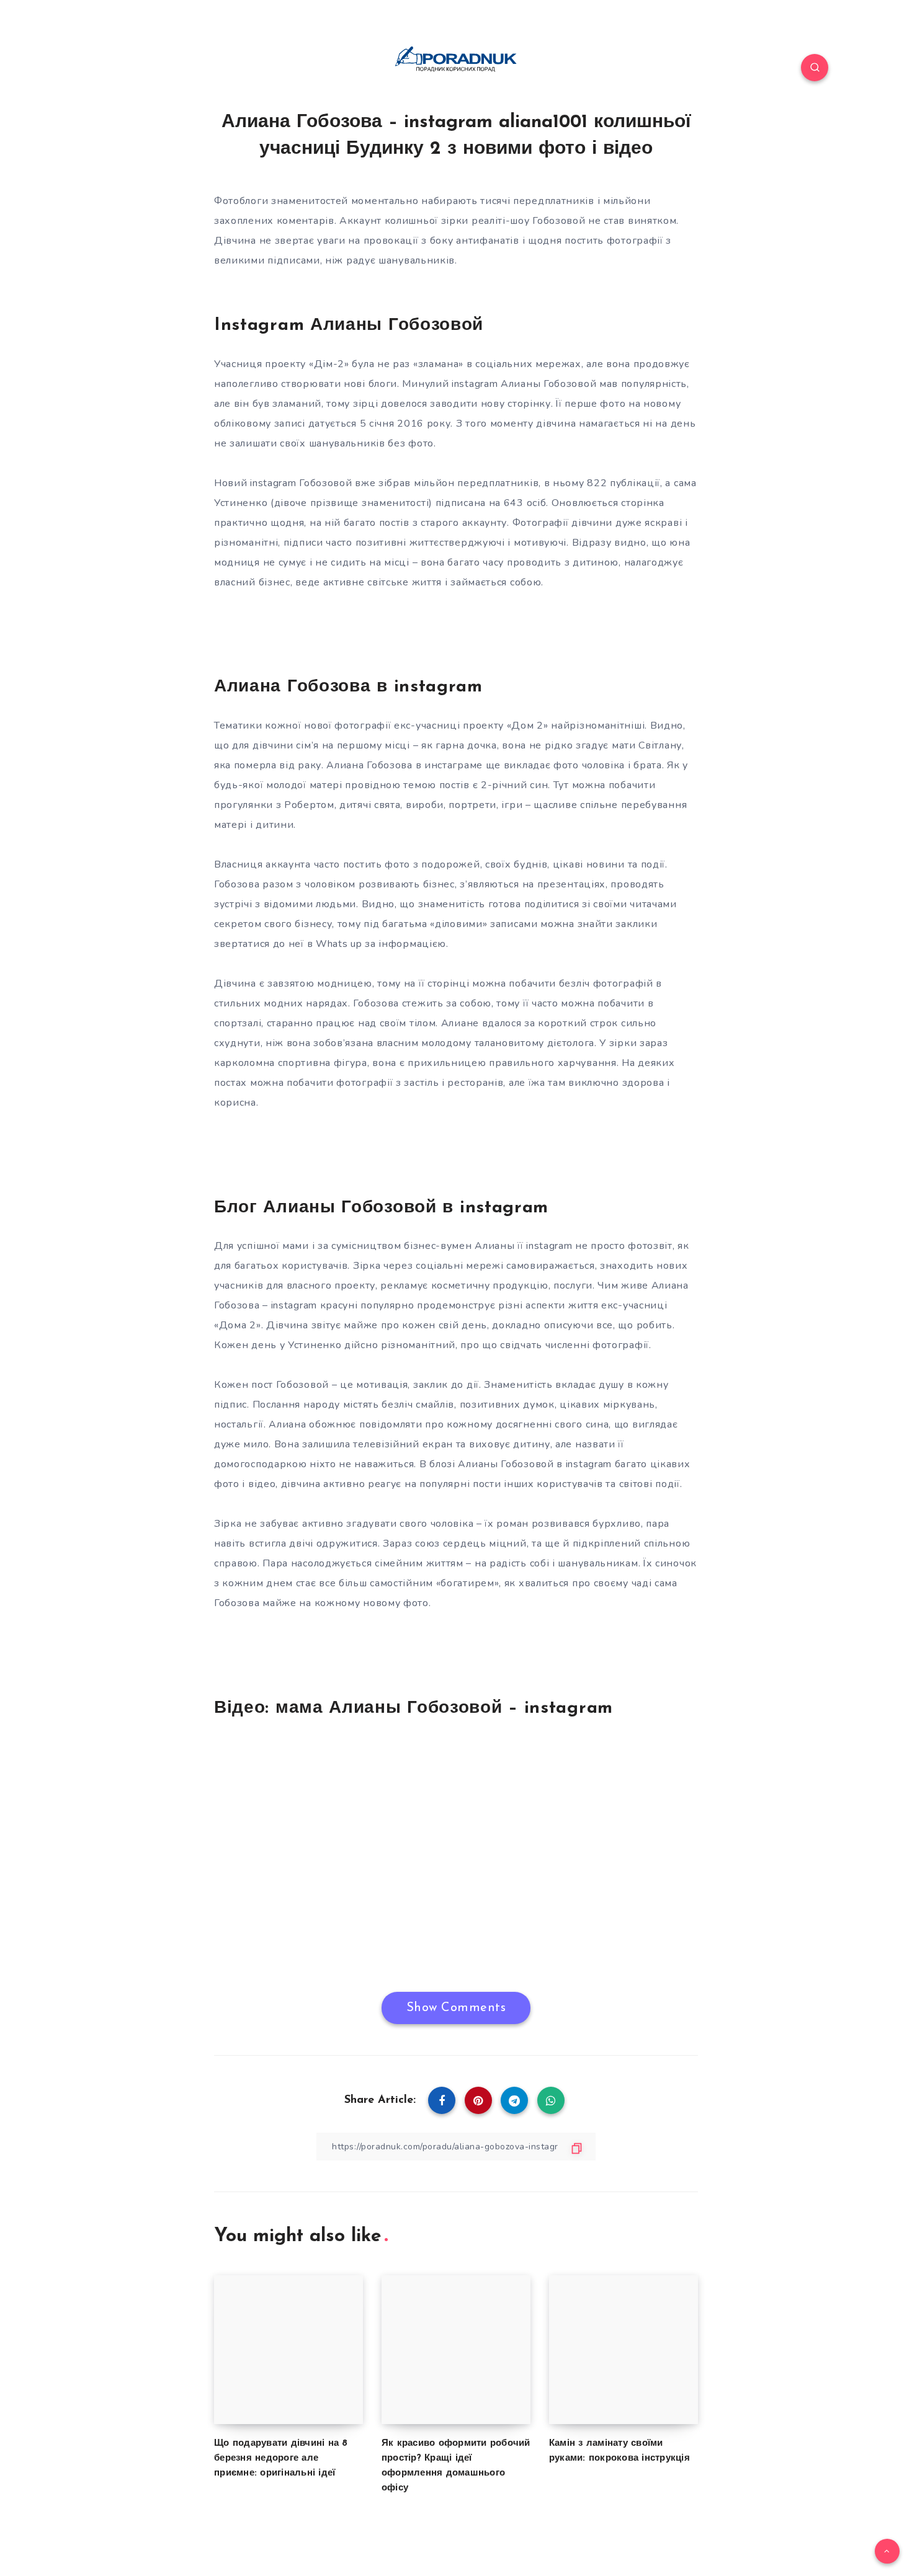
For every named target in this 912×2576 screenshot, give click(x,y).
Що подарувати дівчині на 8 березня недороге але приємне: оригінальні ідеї (281, 2458)
